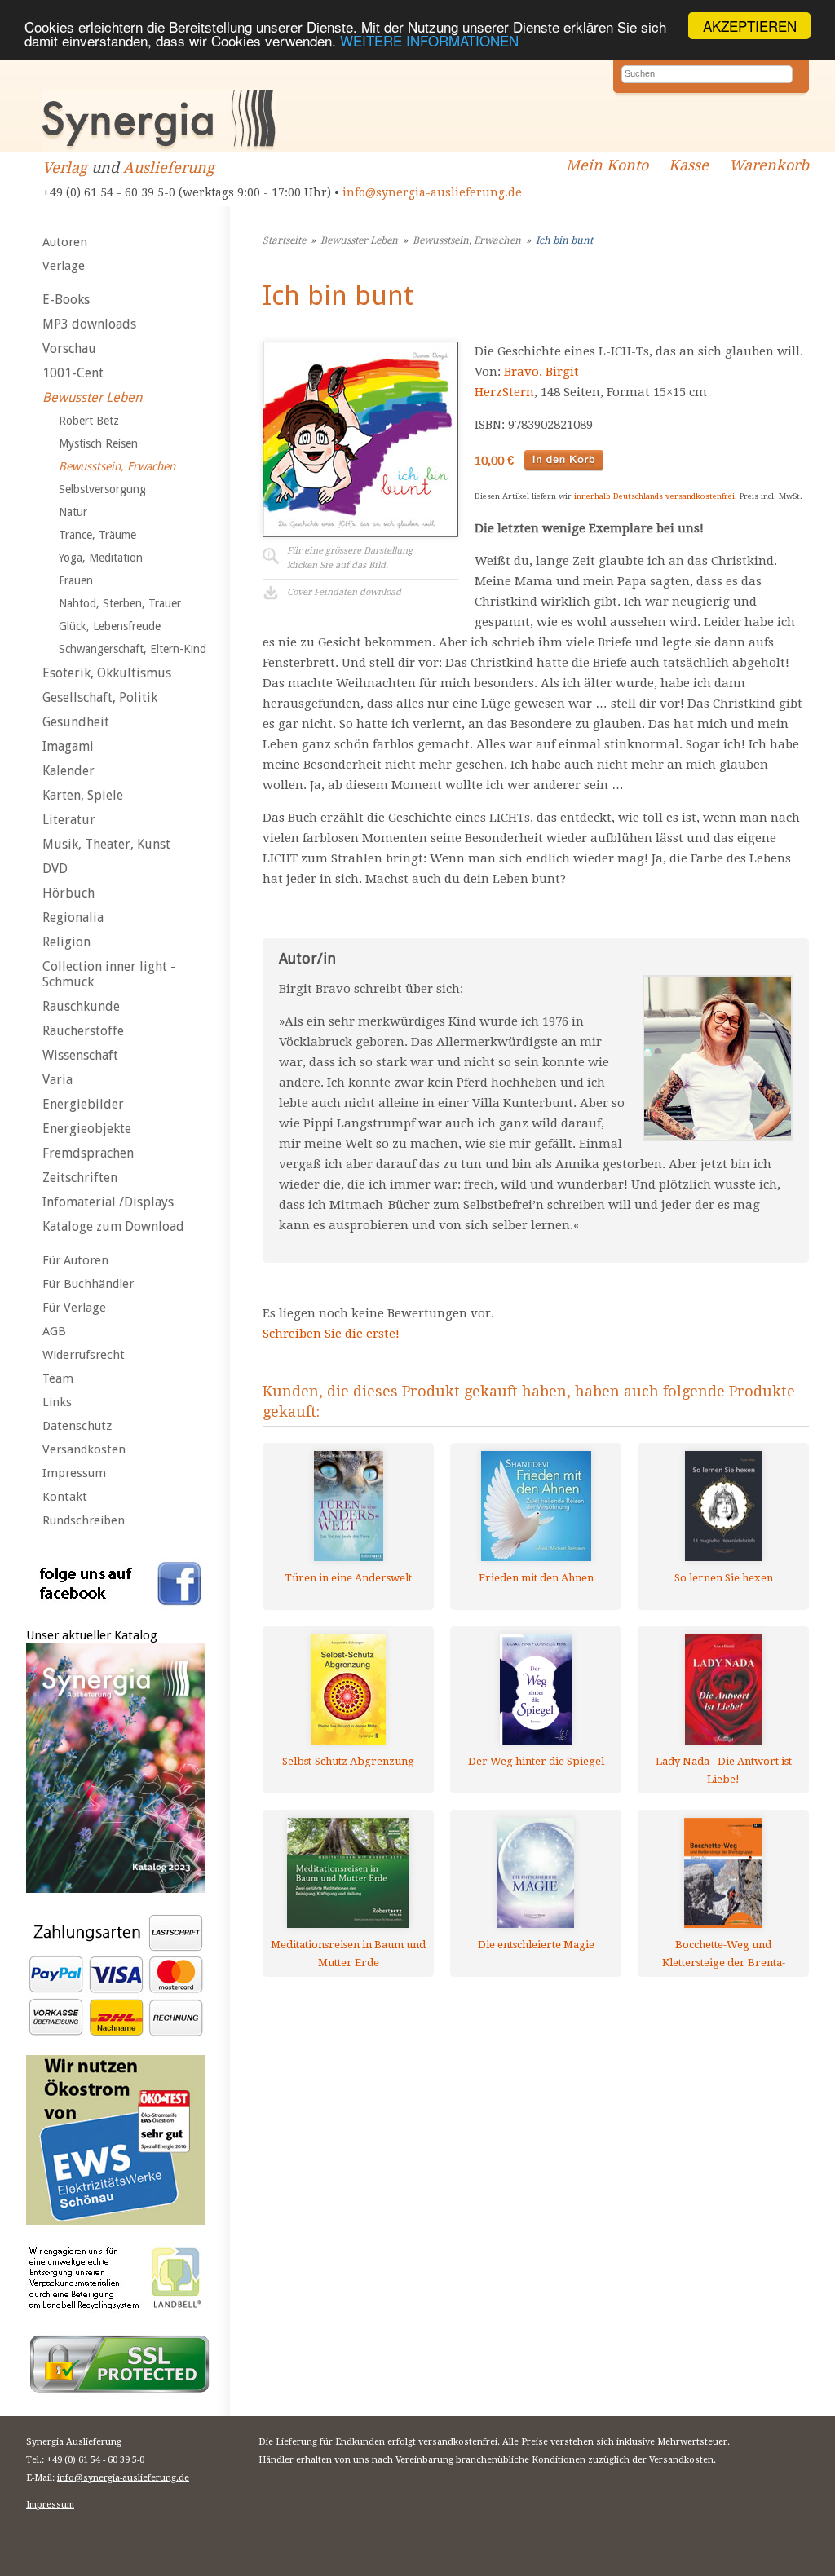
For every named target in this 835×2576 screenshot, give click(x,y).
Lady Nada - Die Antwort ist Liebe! (724, 1770)
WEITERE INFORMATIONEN (429, 40)
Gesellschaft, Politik (100, 697)
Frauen (76, 580)
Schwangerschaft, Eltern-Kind (133, 649)
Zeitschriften (80, 1178)
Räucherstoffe (83, 1031)
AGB (54, 1331)
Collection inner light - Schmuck (109, 974)
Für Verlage (74, 1308)
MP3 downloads (89, 324)
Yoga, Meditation (101, 558)
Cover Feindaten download (344, 592)
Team (58, 1378)
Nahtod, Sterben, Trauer (120, 603)
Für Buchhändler (88, 1284)
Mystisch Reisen (98, 443)
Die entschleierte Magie (536, 1945)
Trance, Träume (97, 535)
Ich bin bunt (564, 240)
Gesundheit (76, 722)
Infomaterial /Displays (108, 1202)
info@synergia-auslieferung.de (432, 192)
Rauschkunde (81, 1006)
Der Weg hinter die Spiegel (536, 1761)
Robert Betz (89, 421)
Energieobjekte (87, 1129)
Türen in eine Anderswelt (348, 1578)
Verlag (65, 168)
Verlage (64, 266)
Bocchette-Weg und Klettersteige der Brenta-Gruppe (724, 1954)
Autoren (65, 242)
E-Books (66, 300)
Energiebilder (83, 1104)
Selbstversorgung (102, 489)
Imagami (68, 746)
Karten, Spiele (83, 795)
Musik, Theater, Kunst (106, 844)
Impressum (74, 1473)
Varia (57, 1080)
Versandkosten (84, 1449)
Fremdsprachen (88, 1153)
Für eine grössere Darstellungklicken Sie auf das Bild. (350, 558)
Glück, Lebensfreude (110, 626)
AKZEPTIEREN (750, 26)
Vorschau (69, 348)
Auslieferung (169, 168)
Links (57, 1402)
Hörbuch (68, 893)
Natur (73, 512)
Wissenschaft (80, 1055)
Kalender (68, 771)
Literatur (69, 820)
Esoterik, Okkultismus (107, 673)
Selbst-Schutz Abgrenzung (348, 1761)
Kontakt (65, 1497)
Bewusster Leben (92, 397)
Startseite (284, 240)
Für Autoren (75, 1260)
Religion (66, 942)
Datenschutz (77, 1426)
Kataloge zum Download (113, 1226)
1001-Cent (73, 373)
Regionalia (73, 917)
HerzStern (504, 392)
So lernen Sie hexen (724, 1578)
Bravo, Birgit (541, 372)
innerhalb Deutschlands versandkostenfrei (654, 496)
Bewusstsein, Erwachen (117, 466)
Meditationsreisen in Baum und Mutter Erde (348, 1954)
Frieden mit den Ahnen (536, 1578)
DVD (55, 869)
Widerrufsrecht (84, 1355)
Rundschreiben (84, 1520)
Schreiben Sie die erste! (331, 1334)
